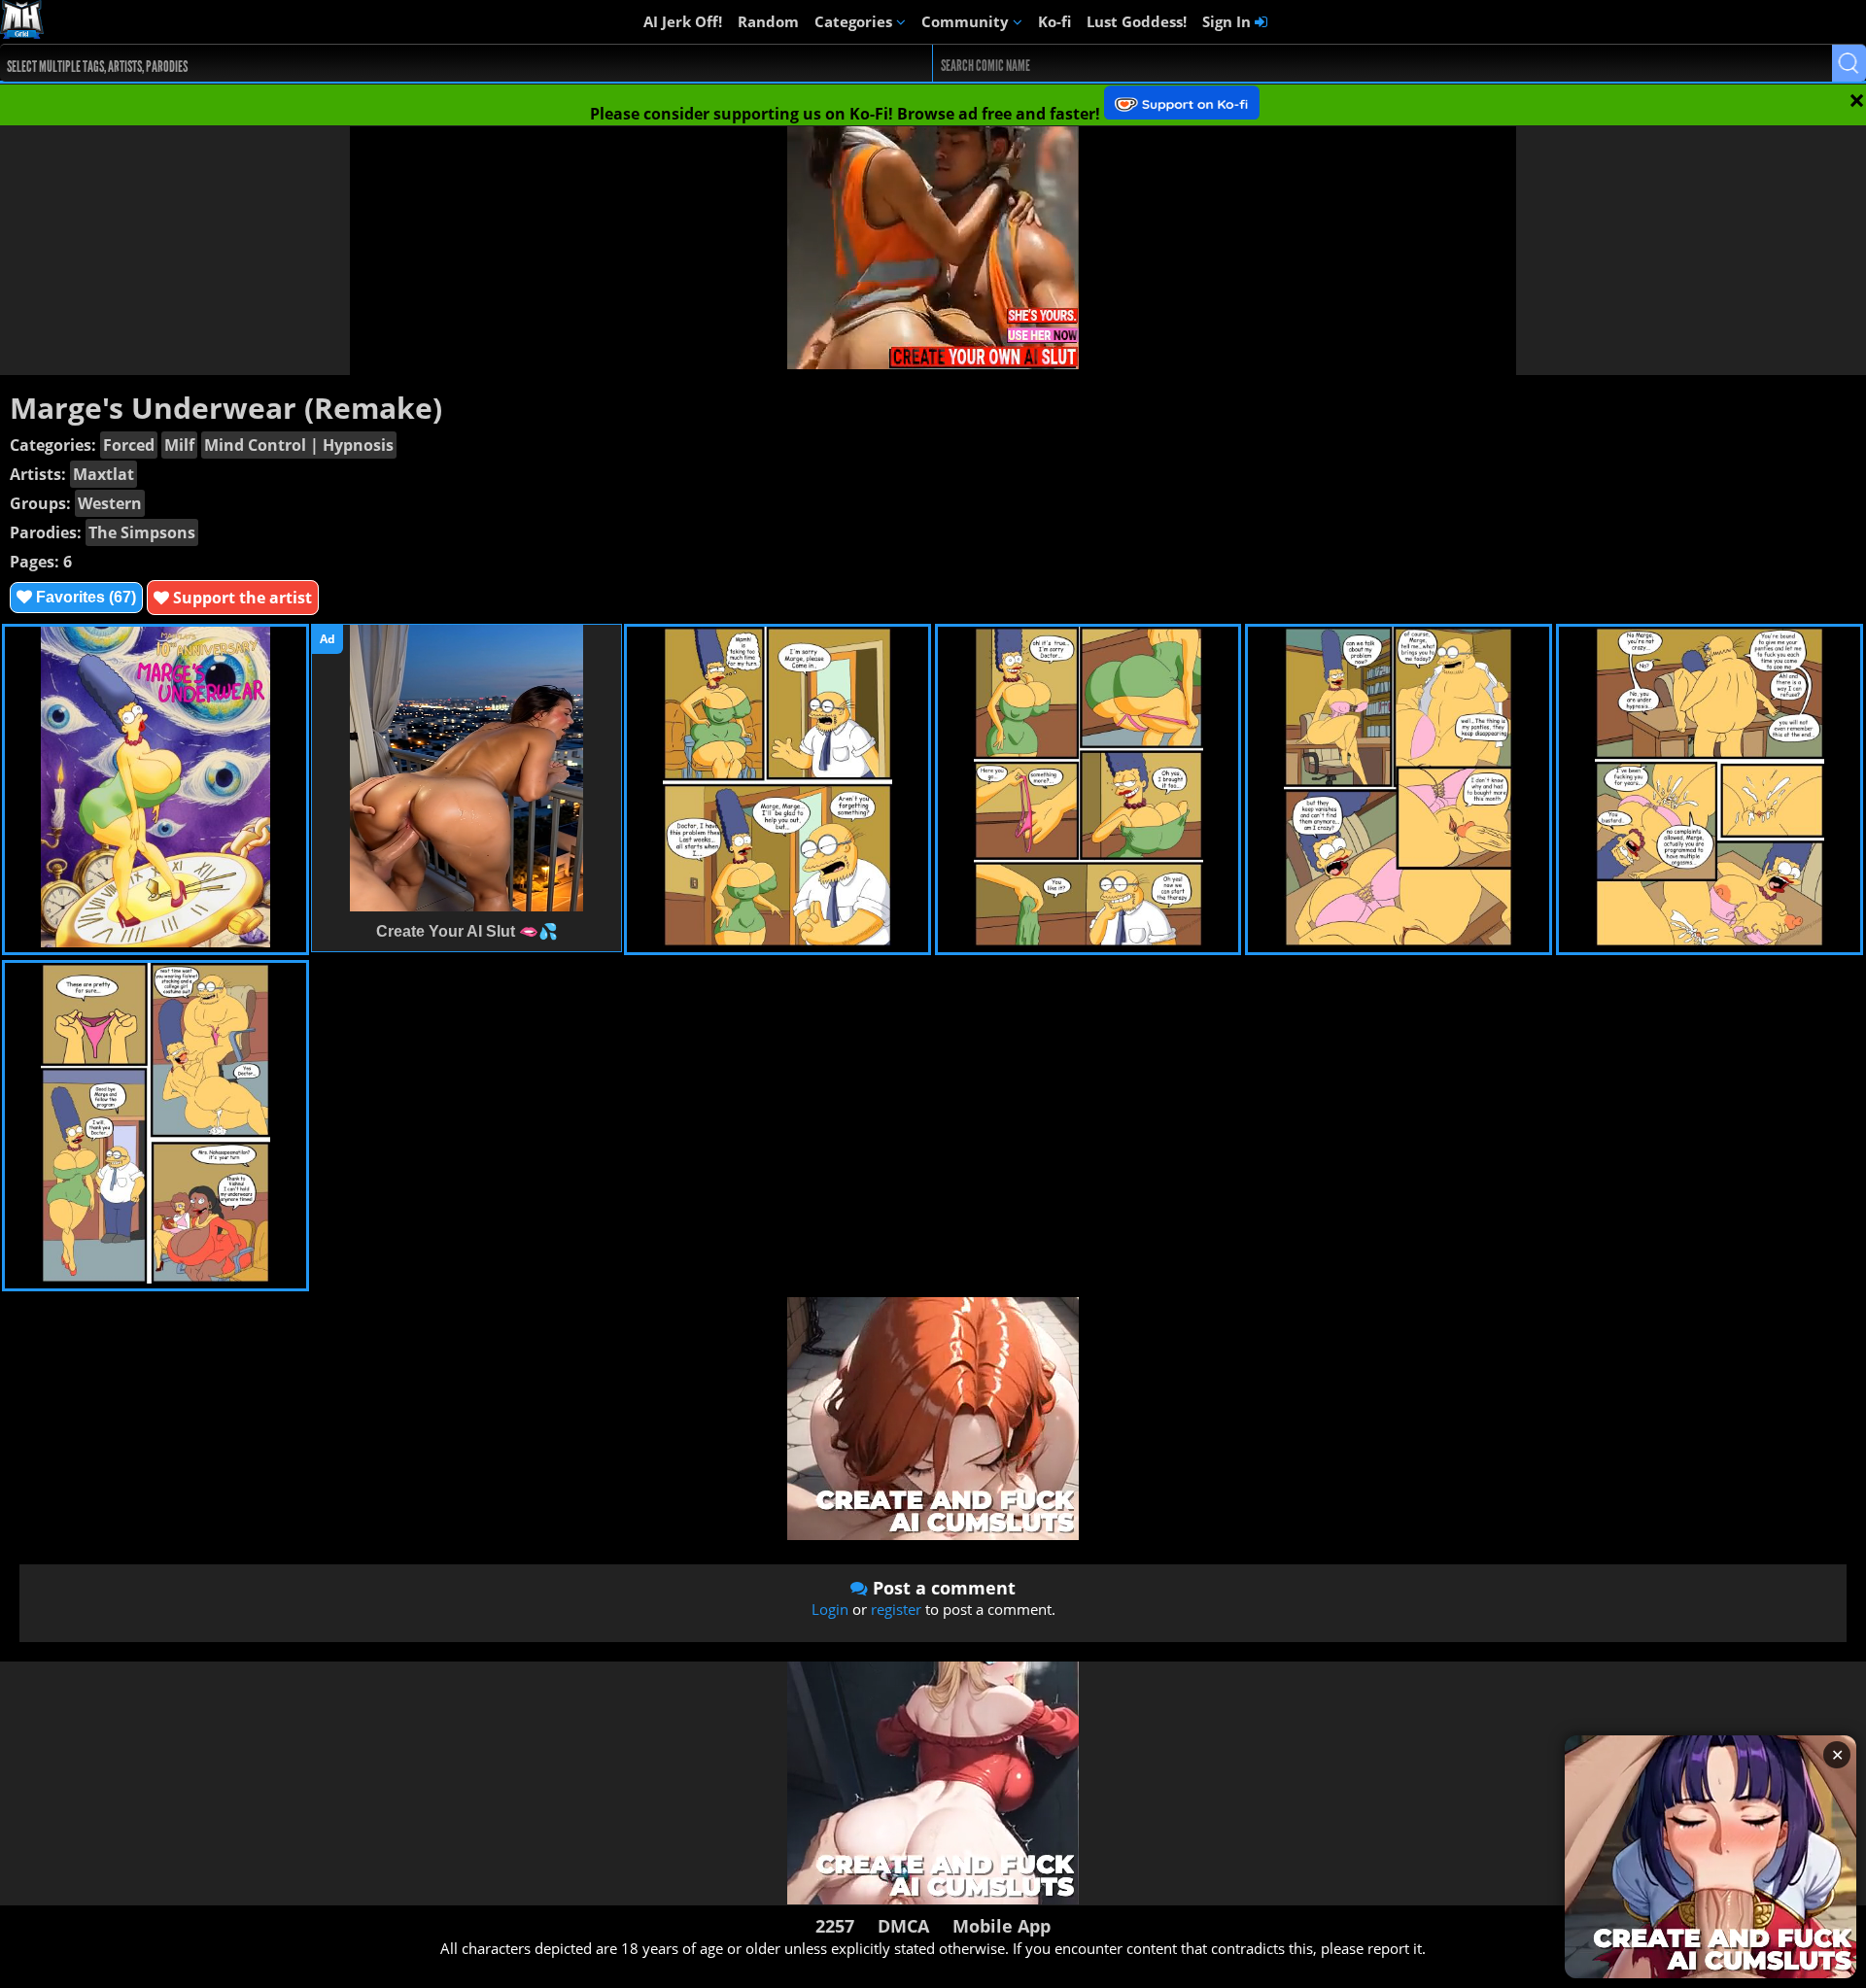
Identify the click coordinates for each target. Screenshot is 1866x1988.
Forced (129, 445)
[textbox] (424, 64)
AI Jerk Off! (683, 21)
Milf (179, 445)
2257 (835, 1926)
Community (967, 21)
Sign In (1228, 21)
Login (830, 1609)
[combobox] (419, 63)
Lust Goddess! (1137, 21)
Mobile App (1002, 1926)
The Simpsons (142, 532)
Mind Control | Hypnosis (299, 445)
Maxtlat (104, 474)
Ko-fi (1054, 21)
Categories (855, 21)
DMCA (903, 1926)
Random (768, 21)
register (896, 1609)
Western (110, 503)
